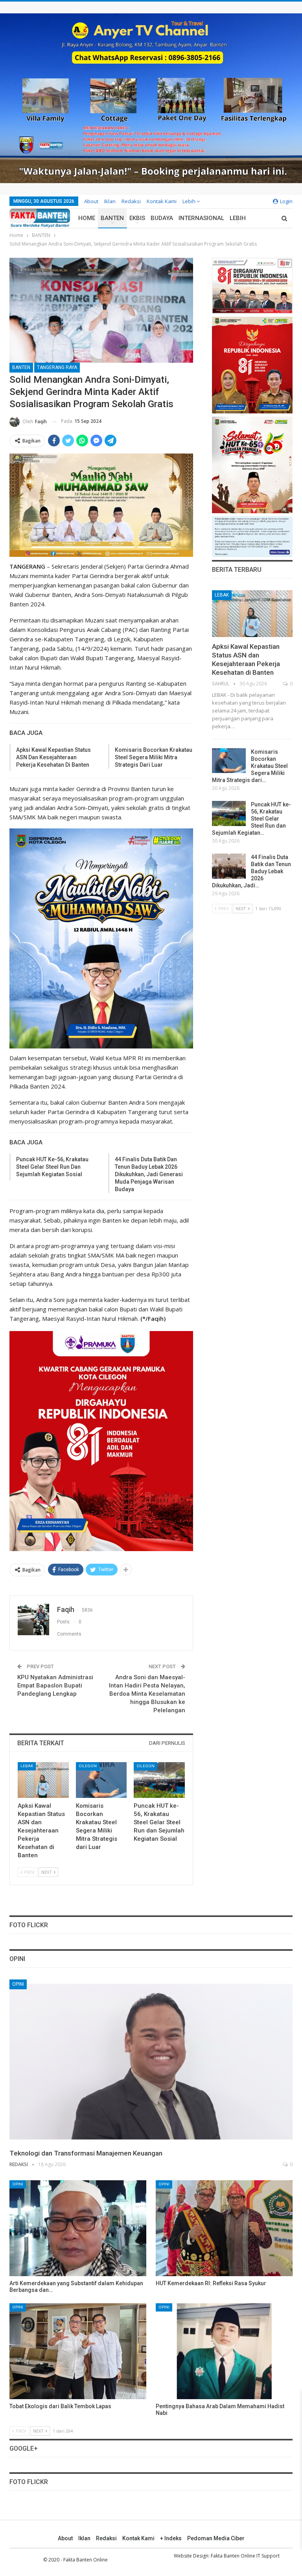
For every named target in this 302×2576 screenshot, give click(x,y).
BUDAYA (162, 218)
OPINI (18, 1984)
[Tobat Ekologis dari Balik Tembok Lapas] (78, 2351)
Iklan (110, 201)
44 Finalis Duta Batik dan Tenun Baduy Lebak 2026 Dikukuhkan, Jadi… (251, 871)
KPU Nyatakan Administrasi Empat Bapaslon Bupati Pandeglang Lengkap (55, 1686)
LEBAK (27, 1766)
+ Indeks (171, 2538)
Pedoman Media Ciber (216, 2538)
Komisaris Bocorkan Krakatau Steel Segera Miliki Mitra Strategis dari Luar (154, 757)
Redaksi (131, 201)
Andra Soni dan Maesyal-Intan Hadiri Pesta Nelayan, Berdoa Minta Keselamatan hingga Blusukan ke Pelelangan (147, 1694)
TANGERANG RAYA (57, 367)
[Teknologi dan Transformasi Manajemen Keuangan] (151, 2062)
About (91, 201)
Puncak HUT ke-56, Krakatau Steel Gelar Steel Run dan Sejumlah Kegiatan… (251, 819)
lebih (190, 201)
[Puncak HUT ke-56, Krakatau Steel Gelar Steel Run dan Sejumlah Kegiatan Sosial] (159, 1780)
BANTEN (112, 218)
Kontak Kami (162, 201)
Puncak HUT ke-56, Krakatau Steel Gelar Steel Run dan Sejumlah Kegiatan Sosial (52, 1167)
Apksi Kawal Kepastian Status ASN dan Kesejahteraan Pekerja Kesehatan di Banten (53, 757)
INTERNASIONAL (201, 218)
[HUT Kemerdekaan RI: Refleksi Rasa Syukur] (224, 2228)
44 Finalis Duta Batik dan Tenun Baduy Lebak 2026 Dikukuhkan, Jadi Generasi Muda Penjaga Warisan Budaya (149, 1174)
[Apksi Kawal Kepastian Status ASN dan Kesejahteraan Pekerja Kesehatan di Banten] (43, 1780)
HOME (87, 218)
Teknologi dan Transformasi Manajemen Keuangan (86, 2153)
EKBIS (137, 218)
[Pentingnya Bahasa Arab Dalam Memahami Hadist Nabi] (224, 2351)
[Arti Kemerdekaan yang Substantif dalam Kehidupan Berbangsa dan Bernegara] (78, 2228)
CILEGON (88, 1766)
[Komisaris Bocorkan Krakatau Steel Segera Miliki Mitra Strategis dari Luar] (101, 1780)
